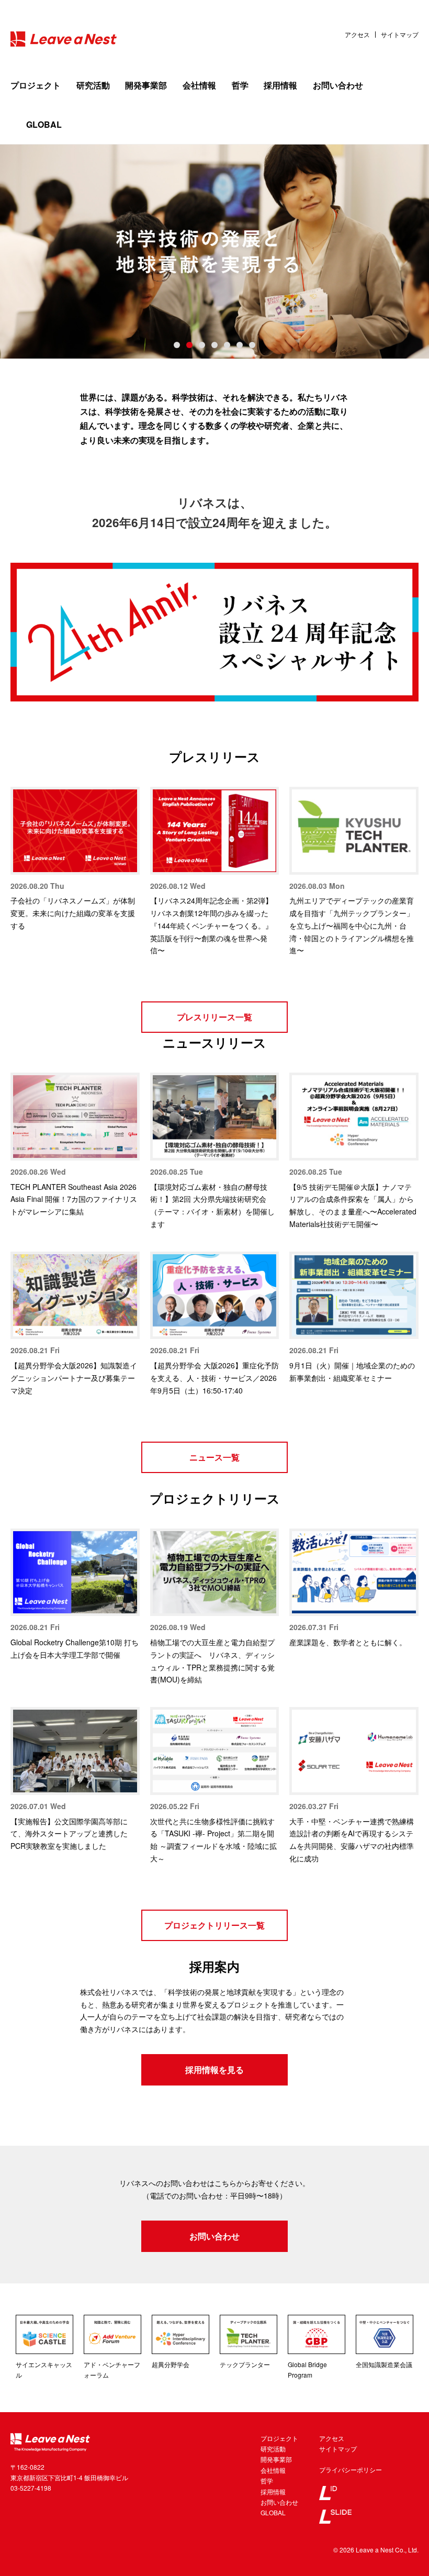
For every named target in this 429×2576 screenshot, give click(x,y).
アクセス (357, 35)
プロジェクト (36, 85)
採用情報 (280, 85)
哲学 (240, 85)
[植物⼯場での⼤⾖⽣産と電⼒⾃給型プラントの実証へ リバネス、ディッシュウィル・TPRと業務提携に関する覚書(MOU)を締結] (215, 1573)
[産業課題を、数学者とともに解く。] (354, 1573)
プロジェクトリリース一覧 (214, 1925)
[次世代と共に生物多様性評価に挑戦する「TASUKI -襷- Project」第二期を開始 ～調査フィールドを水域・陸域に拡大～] (215, 1751)
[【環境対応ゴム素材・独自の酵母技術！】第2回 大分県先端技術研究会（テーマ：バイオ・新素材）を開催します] (215, 1117)
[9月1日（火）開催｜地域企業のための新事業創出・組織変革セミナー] (354, 1296)
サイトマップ (400, 35)
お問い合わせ (338, 85)
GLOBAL (44, 124)
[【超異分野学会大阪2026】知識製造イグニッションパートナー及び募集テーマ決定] (75, 1296)
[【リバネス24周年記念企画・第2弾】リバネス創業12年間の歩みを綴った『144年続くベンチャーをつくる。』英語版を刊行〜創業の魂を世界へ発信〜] (215, 831)
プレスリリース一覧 (214, 1017)
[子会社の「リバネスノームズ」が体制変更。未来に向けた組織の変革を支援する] (75, 831)
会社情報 (199, 85)
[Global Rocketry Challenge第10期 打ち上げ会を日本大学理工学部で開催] (75, 1573)
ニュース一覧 (214, 1457)
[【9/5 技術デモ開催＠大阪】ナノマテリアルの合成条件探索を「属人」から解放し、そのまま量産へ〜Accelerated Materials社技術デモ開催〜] (354, 1117)
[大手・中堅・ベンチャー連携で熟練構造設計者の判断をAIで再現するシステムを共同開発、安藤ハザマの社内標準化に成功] (354, 1751)
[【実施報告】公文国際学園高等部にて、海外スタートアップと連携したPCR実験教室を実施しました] (75, 1751)
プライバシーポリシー (351, 2469)
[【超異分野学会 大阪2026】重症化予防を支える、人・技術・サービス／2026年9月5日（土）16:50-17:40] (215, 1296)
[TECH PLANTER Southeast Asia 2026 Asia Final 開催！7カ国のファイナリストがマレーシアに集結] (75, 1117)
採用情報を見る (214, 2070)
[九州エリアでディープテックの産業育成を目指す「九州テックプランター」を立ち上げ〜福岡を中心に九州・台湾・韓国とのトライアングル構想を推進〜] (354, 831)
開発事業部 (146, 85)
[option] (214, 251)
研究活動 (93, 85)
